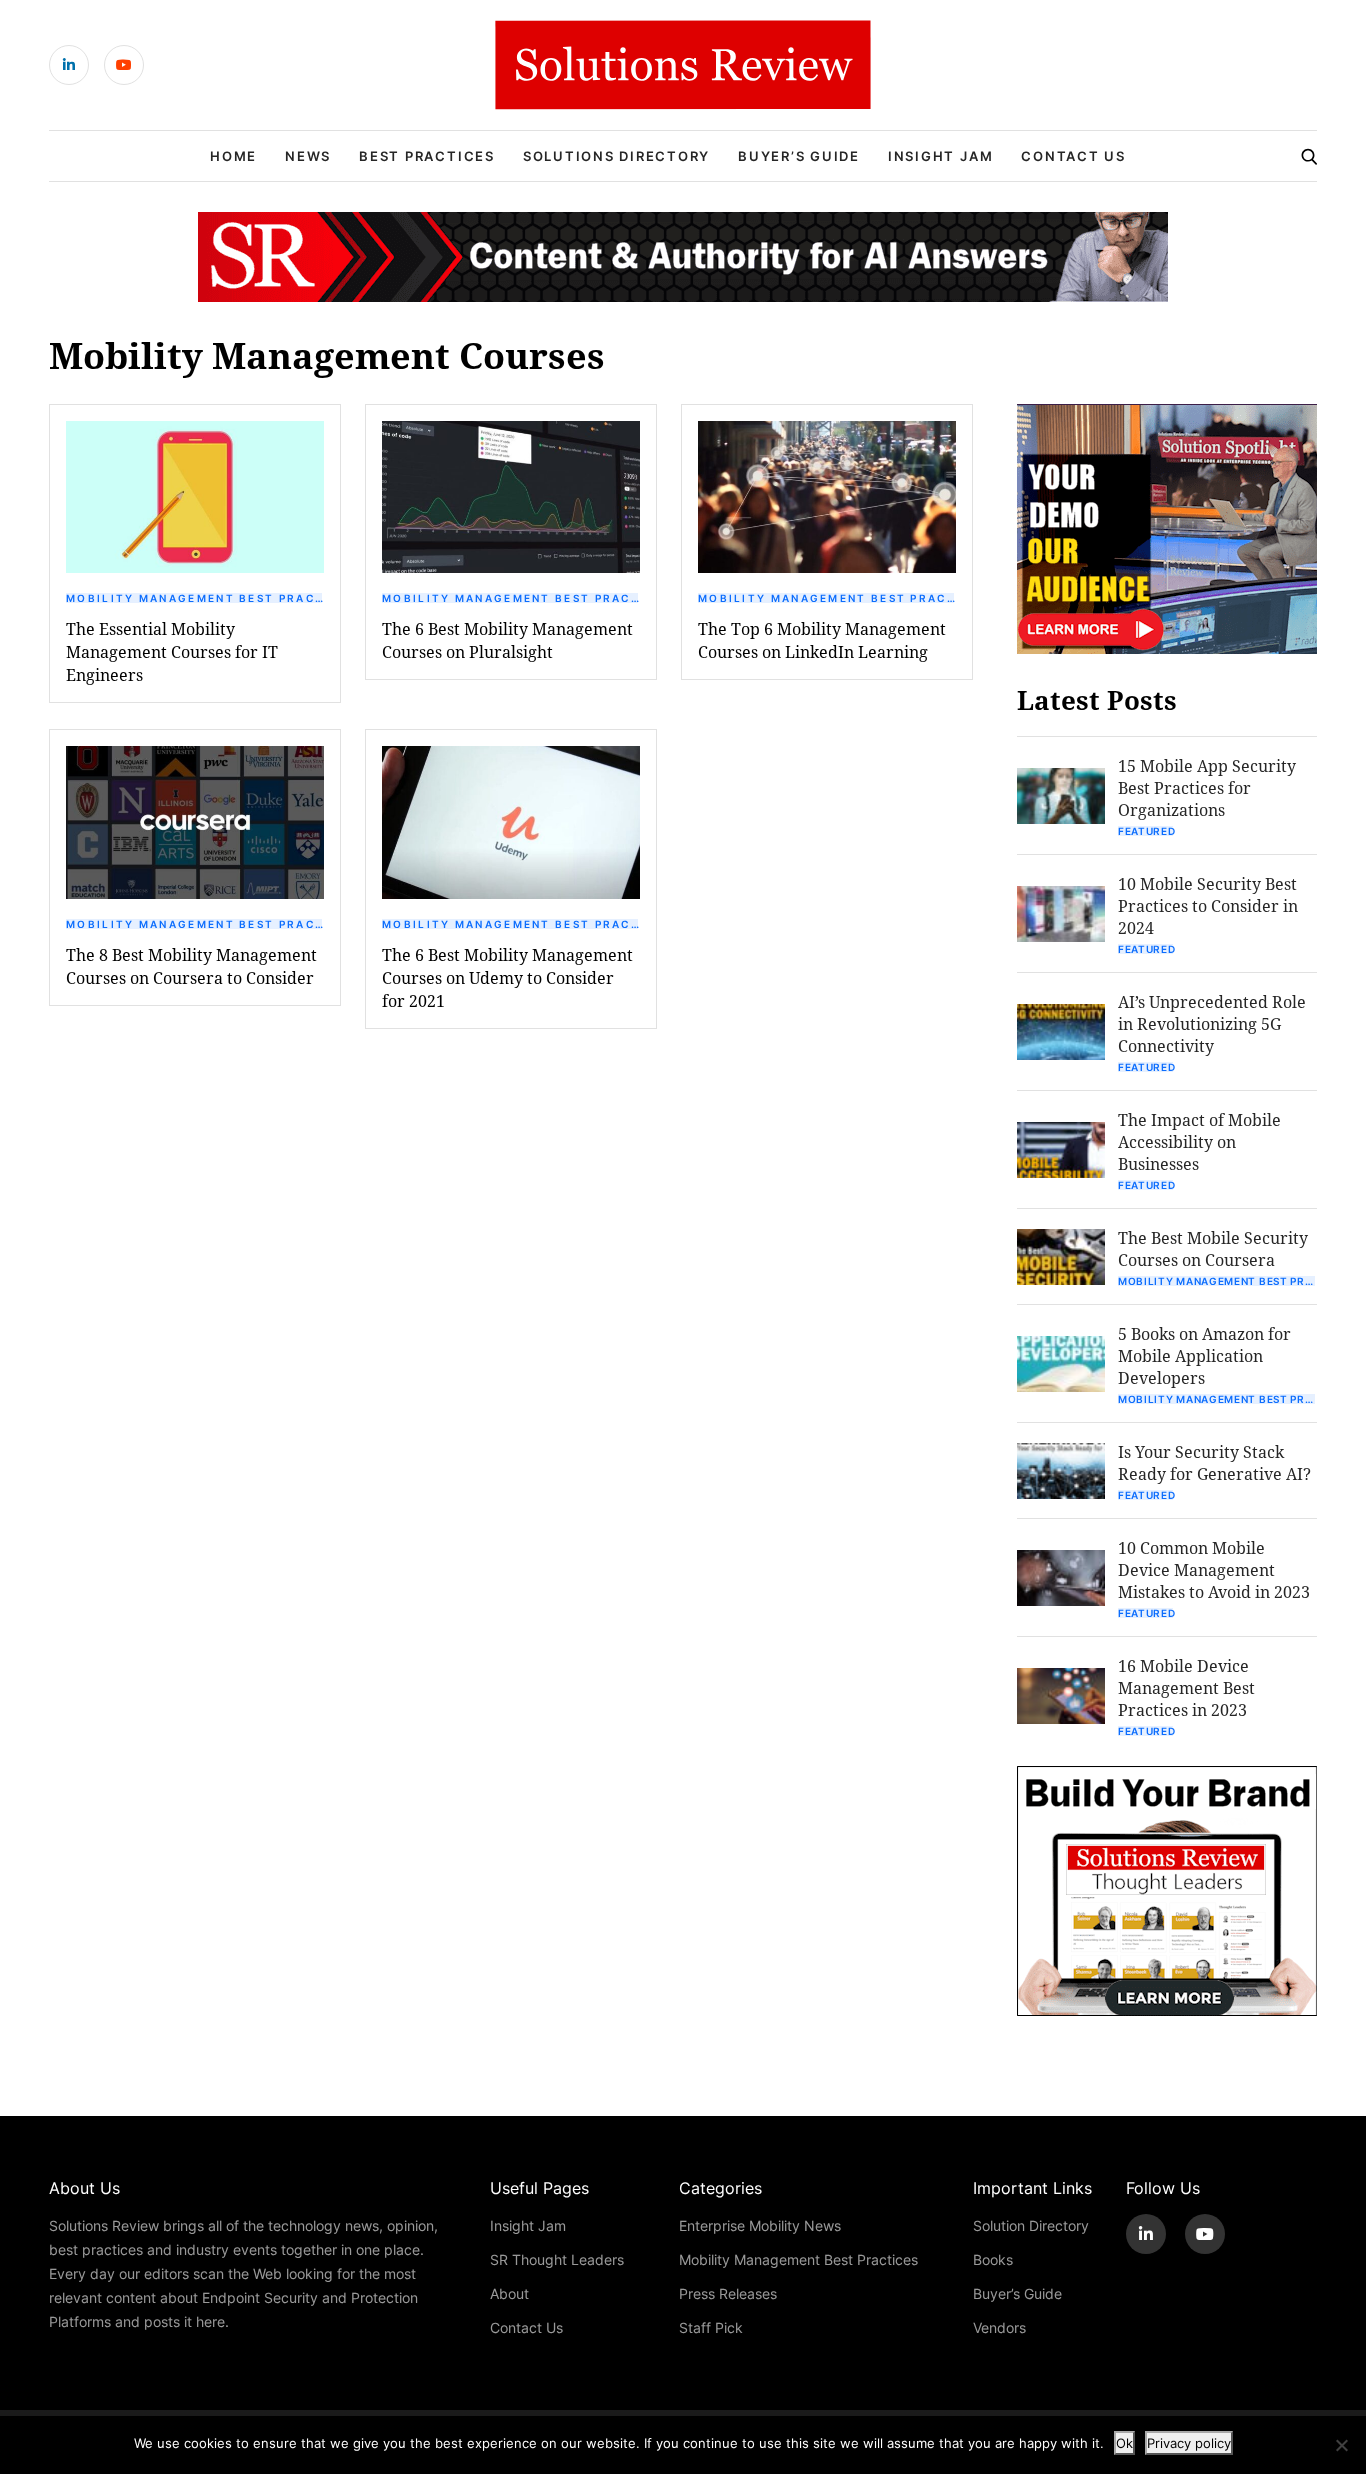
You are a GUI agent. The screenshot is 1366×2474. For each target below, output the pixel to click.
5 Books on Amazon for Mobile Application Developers (1204, 1355)
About (509, 2293)
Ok (1124, 2443)
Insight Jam (940, 156)
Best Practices (427, 156)
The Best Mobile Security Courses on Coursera (1213, 1248)
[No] (1341, 2445)
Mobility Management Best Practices (195, 598)
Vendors (999, 2327)
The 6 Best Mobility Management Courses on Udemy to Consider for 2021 (507, 977)
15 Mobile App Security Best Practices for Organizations (1207, 787)
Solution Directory (1031, 2225)
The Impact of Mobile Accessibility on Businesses (1199, 1141)
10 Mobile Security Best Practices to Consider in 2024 (1208, 905)
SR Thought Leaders (557, 2259)
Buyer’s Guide (799, 156)
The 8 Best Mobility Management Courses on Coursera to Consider (191, 966)
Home (233, 156)
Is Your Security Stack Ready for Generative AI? (1214, 1462)
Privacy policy (1189, 2443)
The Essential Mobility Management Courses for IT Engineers (172, 651)
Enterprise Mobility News (760, 2225)
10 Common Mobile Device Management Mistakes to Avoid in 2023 (1214, 1569)
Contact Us (1073, 156)
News (308, 156)
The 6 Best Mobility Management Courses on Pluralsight (507, 640)
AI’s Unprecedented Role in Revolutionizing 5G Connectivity (1212, 1023)
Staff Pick (711, 2327)
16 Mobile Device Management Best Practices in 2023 (1186, 1687)
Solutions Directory (616, 156)
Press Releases (728, 2293)
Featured (1147, 831)
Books (993, 2259)
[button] (195, 497)
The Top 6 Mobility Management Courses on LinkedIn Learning (822, 640)
